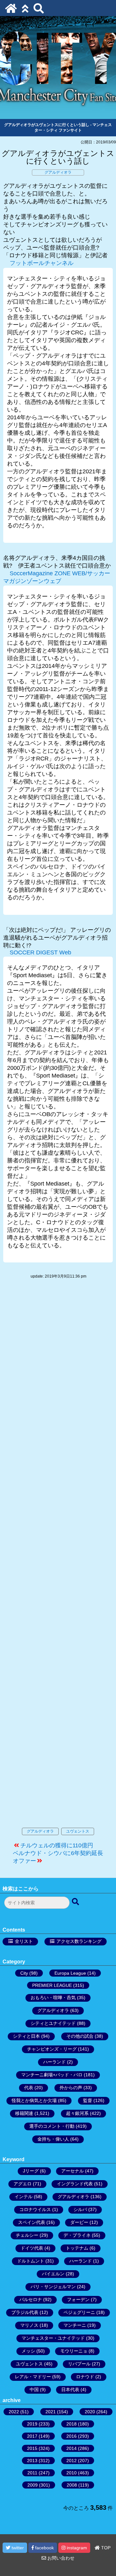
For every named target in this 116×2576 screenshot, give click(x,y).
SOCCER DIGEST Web (40, 952)
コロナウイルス (35, 2209)
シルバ (80, 2209)
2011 (32, 2473)
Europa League (70, 1973)
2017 (32, 2436)
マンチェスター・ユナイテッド (53, 2338)
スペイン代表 (32, 2222)
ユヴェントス (78, 1831)
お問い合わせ (60, 2558)
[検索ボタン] (76, 1902)
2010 (72, 2473)
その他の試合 (80, 2036)
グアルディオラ (58, 172)
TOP (105, 2548)
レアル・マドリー (33, 2377)
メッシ (28, 2351)
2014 (72, 2448)
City (24, 1973)
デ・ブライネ (77, 2235)
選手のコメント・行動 (52, 2126)
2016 (72, 2436)
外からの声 (71, 2088)
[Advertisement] (58, 1560)
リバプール (79, 2364)
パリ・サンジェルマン (53, 2287)
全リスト (24, 1941)
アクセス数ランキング (79, 1941)
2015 (32, 2448)
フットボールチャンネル (42, 263)
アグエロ (23, 2184)
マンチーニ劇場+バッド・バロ (52, 2075)
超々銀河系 (77, 2113)
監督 (88, 2100)
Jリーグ (31, 2171)
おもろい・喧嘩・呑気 (53, 1998)
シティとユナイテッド (53, 2023)
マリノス (29, 2325)
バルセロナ (31, 2299)
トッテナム (77, 2248)
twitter (17, 2548)
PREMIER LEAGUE (52, 1985)
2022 (14, 2412)
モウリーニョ (74, 2351)
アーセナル (72, 2171)
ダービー (79, 2222)
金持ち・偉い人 (53, 2139)
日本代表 (70, 2389)
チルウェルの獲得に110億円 (57, 1845)
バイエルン (53, 2274)
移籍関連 (24, 2113)
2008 (72, 2485)
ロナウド (85, 2377)
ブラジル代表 (25, 2312)
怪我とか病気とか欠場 (34, 2100)
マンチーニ (75, 2325)
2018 (72, 2424)
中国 (34, 2389)
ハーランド (54, 2062)
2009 (33, 2485)
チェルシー (27, 2235)
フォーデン (78, 2299)
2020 (90, 2412)
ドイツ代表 (32, 2248)
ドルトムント (31, 2261)
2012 (72, 2461)
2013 (32, 2461)
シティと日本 (26, 2036)
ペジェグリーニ (79, 2312)
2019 (32, 2424)
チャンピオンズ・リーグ (52, 2049)
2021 (51, 2412)
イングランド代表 (75, 2184)
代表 (29, 2088)
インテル (24, 2197)
